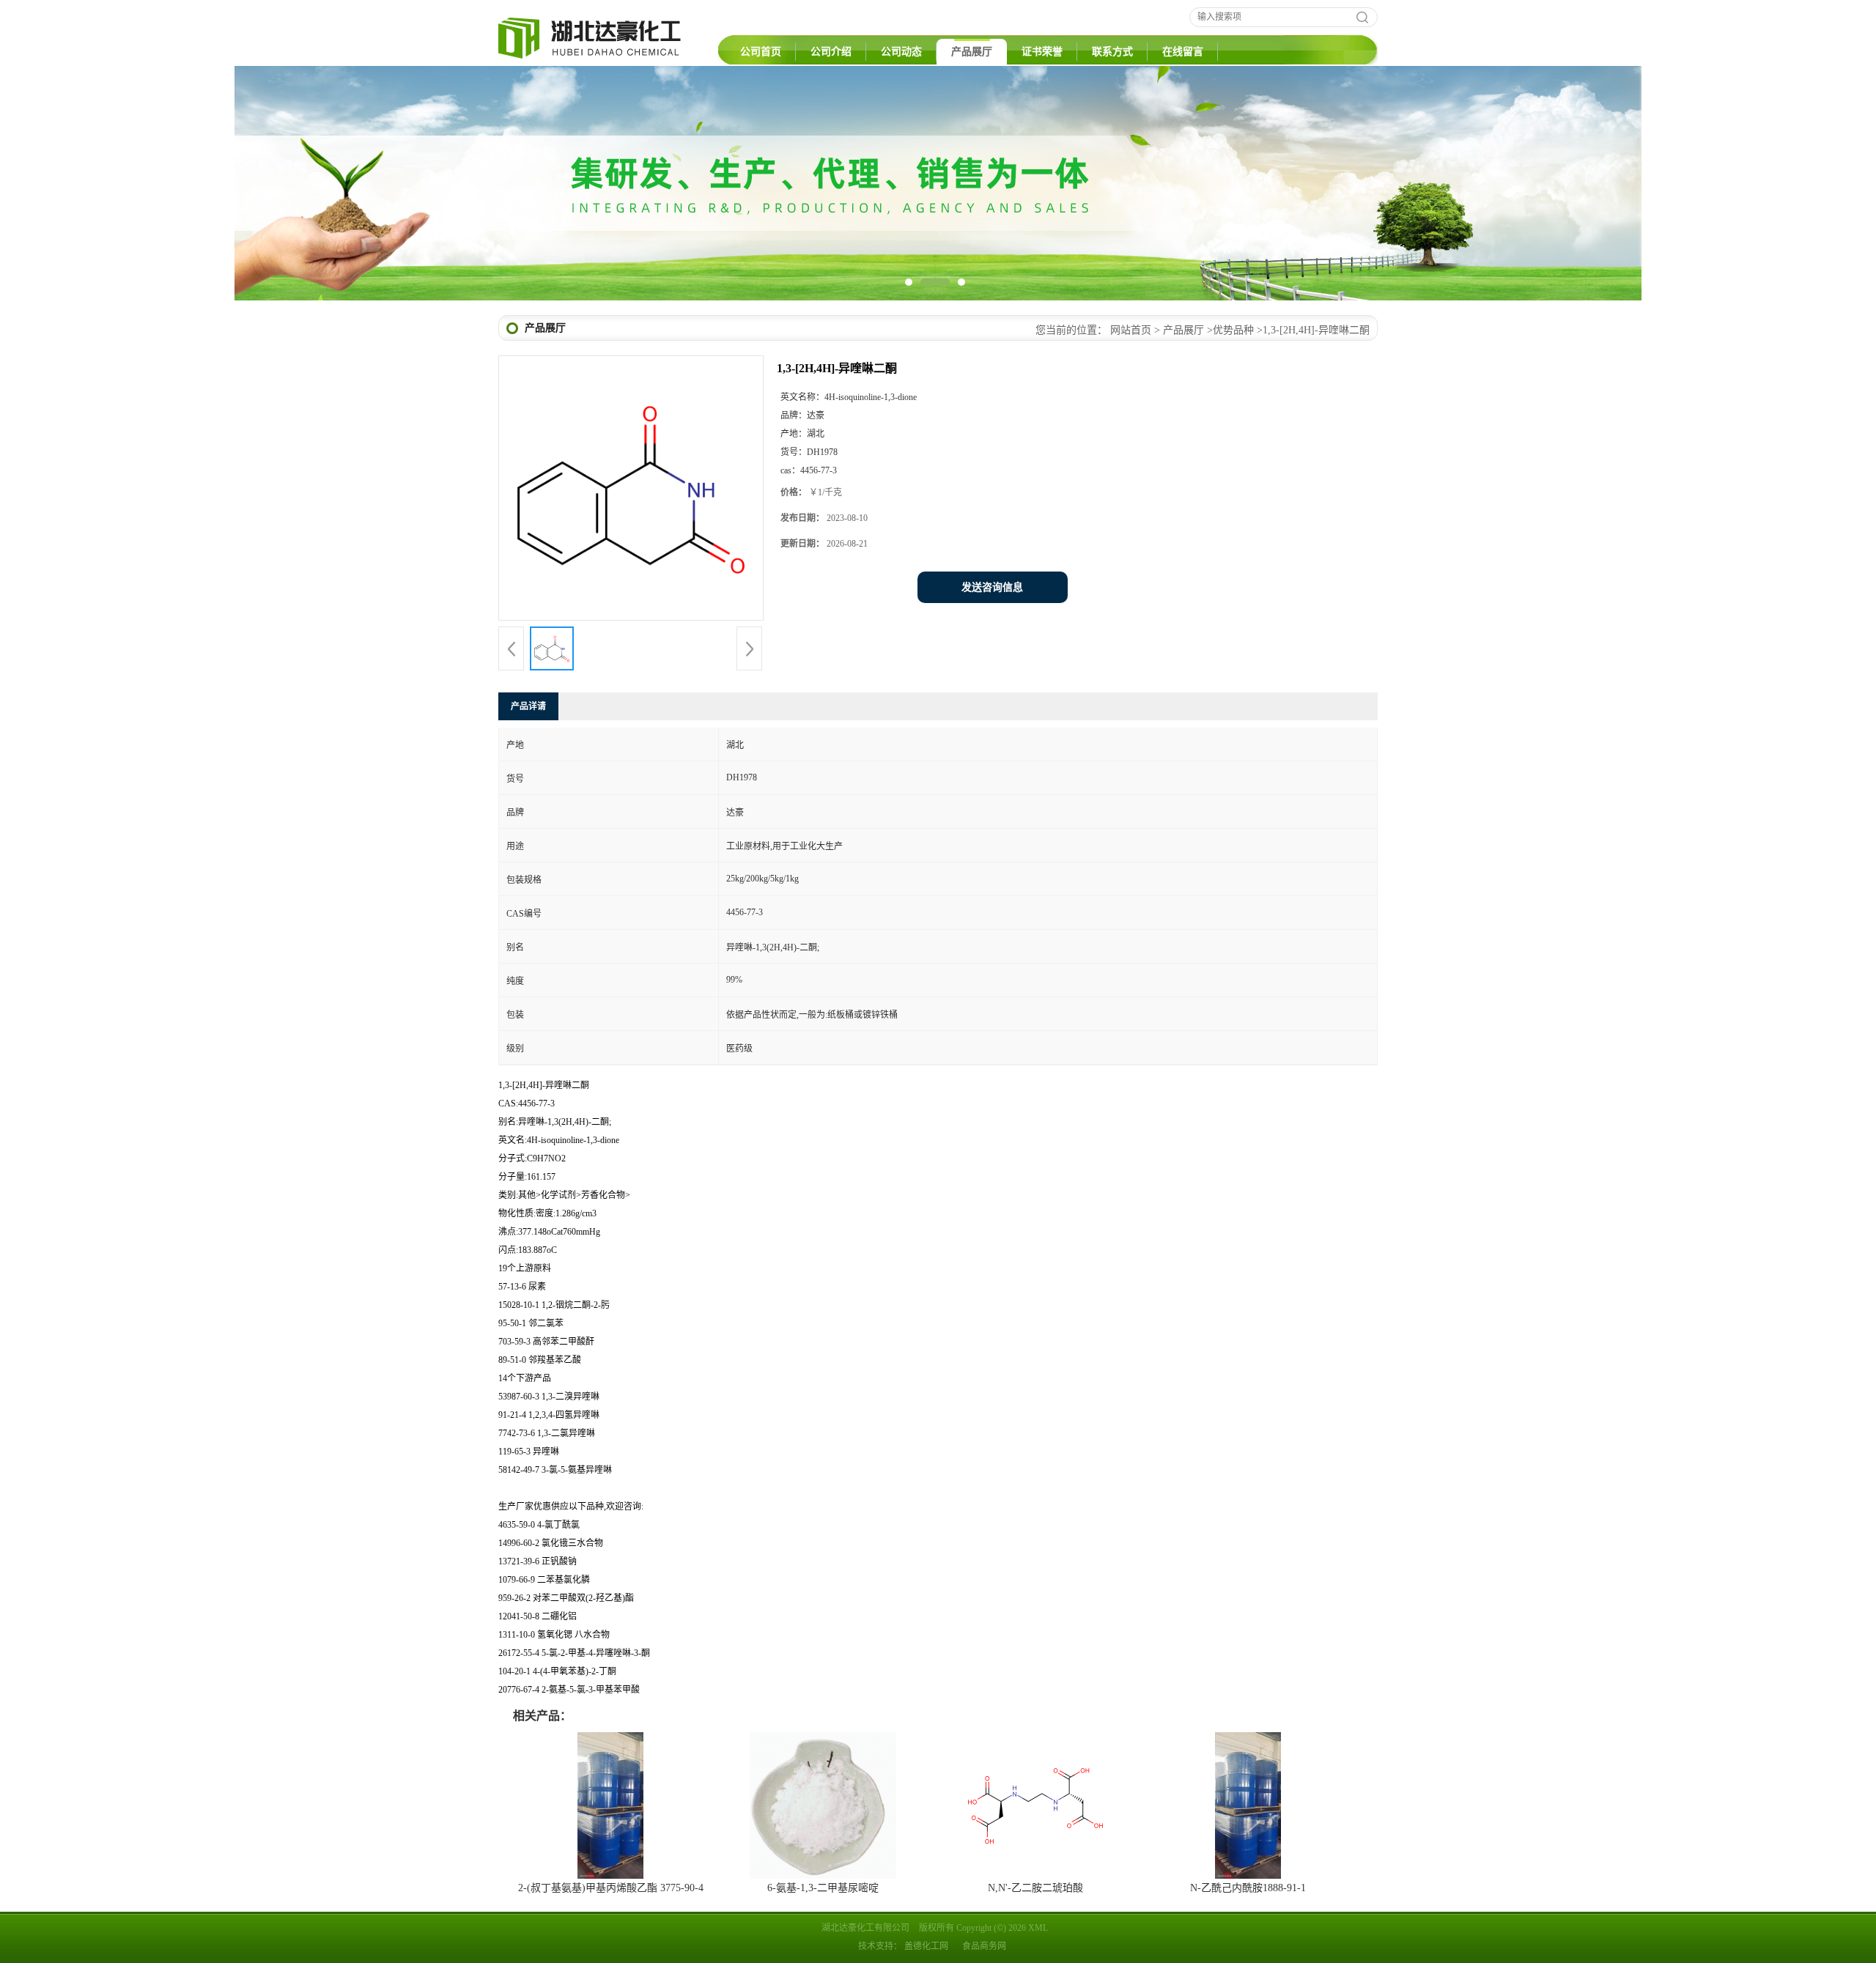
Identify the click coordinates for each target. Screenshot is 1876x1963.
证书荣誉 (1042, 52)
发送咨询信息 (992, 587)
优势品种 (1233, 330)
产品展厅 (972, 52)
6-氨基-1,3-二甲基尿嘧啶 (823, 1888)
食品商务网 (984, 1946)
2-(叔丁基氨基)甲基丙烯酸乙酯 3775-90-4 (611, 1888)
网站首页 (1131, 330)
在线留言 (1183, 52)
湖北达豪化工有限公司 (865, 1928)
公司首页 (761, 52)
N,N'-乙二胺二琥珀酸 (1035, 1888)
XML (1038, 1928)
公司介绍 (831, 52)
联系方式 (1112, 52)
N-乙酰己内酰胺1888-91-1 (1248, 1888)
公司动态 (901, 52)
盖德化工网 (926, 1946)
